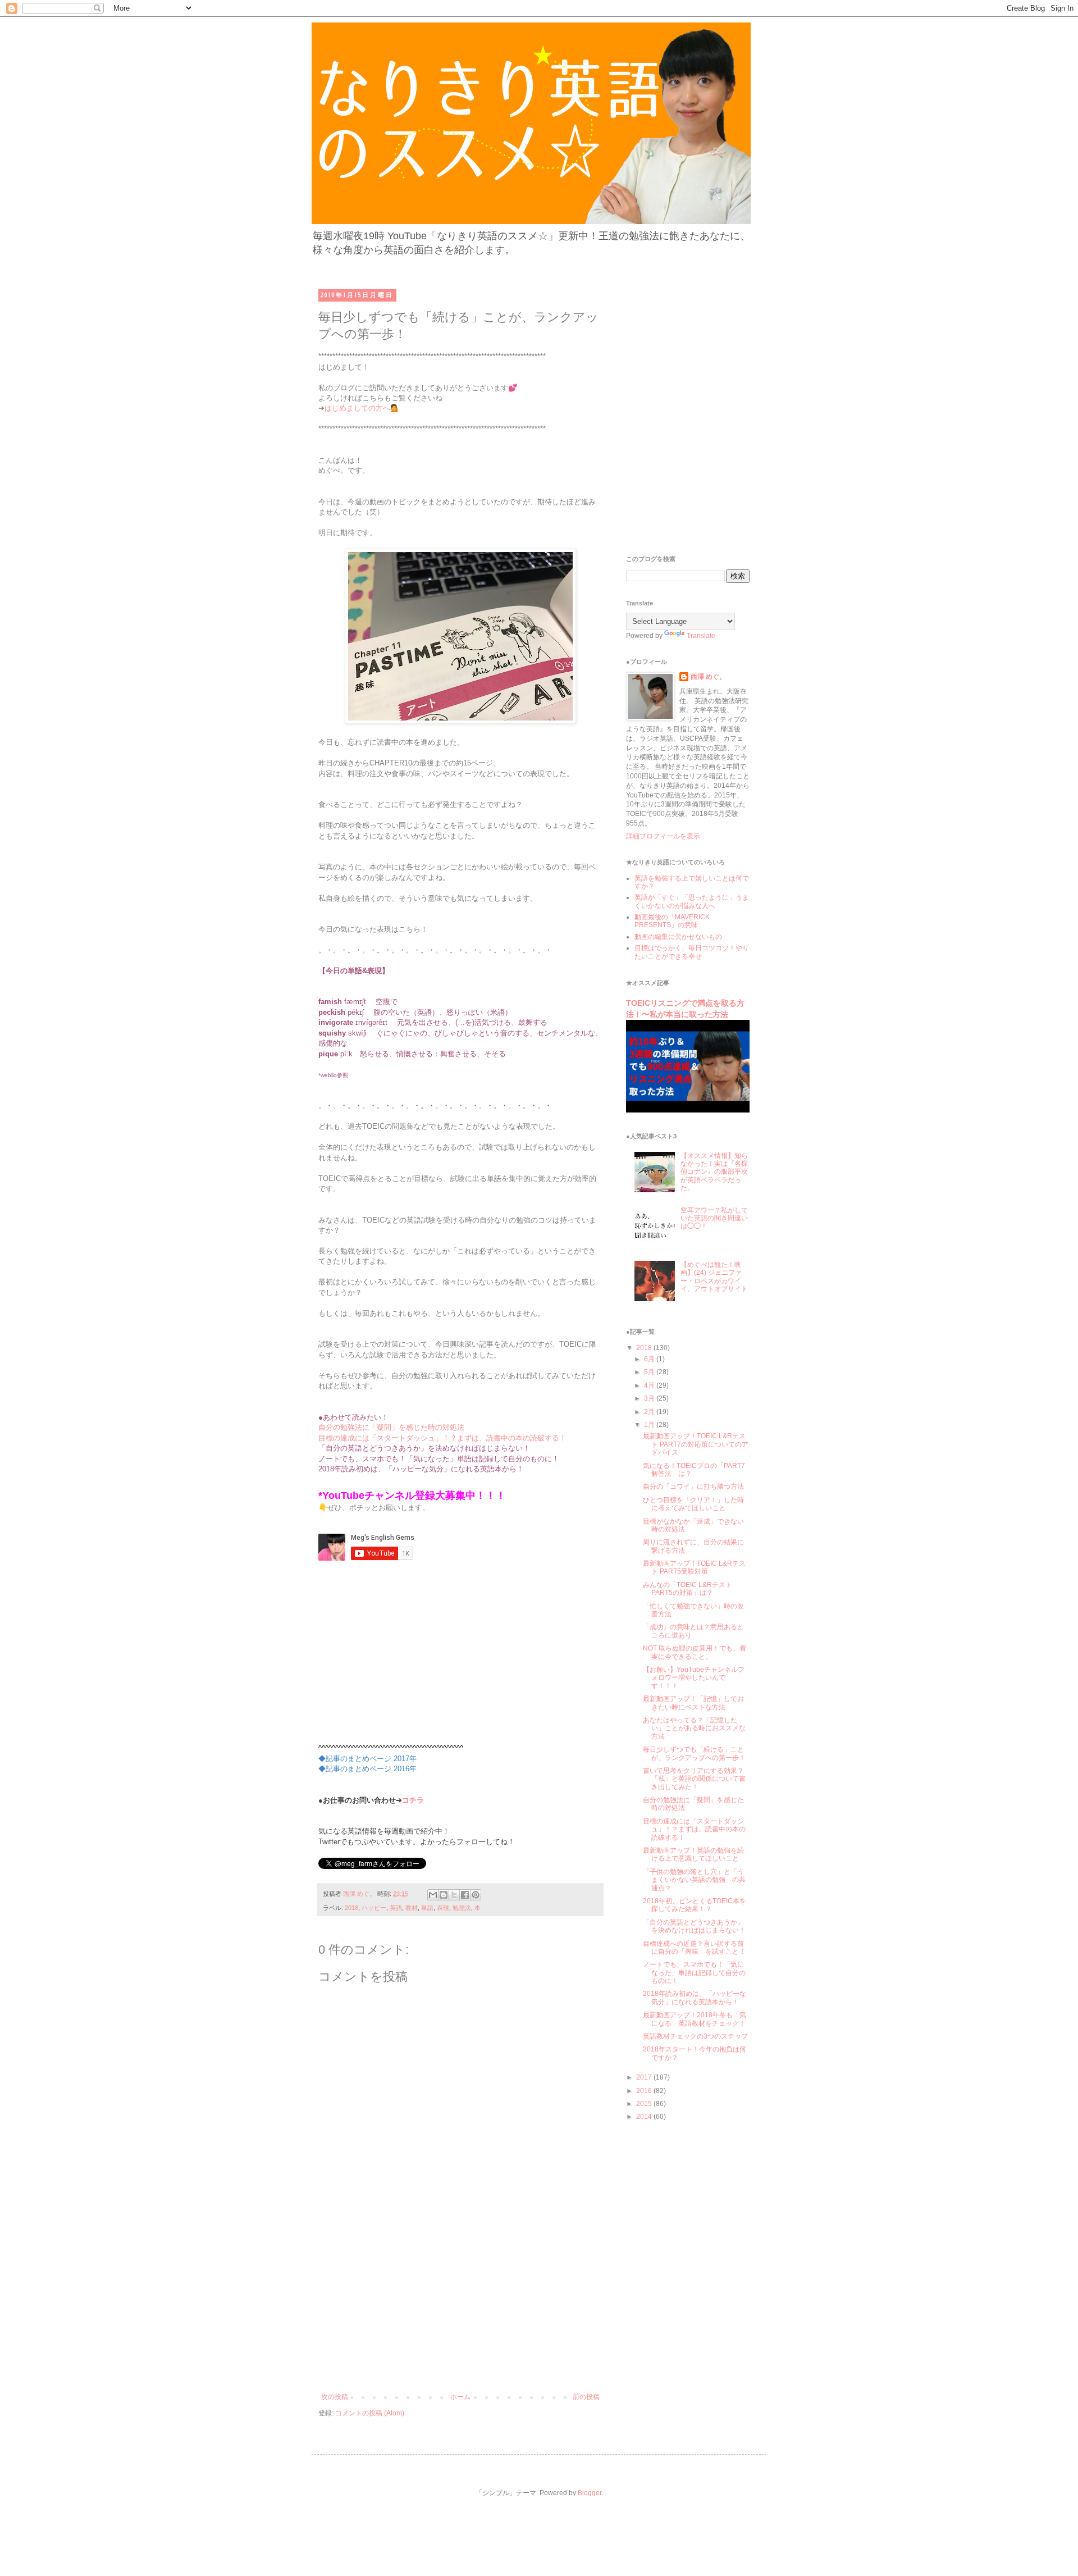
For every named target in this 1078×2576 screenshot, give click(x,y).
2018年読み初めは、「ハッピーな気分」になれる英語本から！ (695, 1998)
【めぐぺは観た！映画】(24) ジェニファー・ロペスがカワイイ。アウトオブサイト (714, 1277)
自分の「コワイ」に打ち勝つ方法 (693, 1487)
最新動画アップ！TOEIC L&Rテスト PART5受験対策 (694, 1567)
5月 (650, 1372)
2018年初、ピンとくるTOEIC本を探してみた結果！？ (695, 1905)
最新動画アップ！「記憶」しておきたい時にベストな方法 (693, 1703)
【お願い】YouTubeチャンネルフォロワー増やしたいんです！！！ (694, 1678)
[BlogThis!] (444, 1895)
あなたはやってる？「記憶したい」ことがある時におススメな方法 (694, 1728)
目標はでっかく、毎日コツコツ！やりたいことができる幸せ (692, 952)
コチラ (413, 1800)
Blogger (590, 2493)
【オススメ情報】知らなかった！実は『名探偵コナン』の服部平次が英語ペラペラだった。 (714, 1172)
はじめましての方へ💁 (362, 408)
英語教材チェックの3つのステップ (695, 2036)
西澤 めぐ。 (708, 677)
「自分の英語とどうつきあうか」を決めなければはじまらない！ (694, 1926)
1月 (650, 1425)
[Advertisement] (460, 2309)
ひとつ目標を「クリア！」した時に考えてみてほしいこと (693, 1504)
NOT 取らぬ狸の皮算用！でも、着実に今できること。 (695, 1652)
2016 (645, 2091)
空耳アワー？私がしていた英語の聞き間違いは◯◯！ (714, 1218)
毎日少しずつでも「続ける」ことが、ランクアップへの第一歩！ (694, 1753)
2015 (645, 2104)
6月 (650, 1359)
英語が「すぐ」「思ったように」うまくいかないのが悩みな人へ (692, 901)
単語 (427, 1908)
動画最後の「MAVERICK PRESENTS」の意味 (672, 921)
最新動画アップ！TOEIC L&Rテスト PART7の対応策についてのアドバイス (696, 1444)
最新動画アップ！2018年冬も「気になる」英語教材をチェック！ (695, 2019)
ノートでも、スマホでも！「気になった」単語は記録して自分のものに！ (694, 1973)
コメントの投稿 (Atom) (370, 2413)
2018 (351, 1908)
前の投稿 (586, 2397)
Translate (701, 636)
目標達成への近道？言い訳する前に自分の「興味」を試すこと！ (694, 1948)
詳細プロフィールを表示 (663, 836)
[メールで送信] (433, 1895)
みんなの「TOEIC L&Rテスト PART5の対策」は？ (688, 1589)
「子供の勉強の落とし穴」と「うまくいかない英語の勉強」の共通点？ (694, 1880)
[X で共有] (454, 1895)
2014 (645, 2117)
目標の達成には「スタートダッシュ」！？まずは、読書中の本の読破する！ (442, 1438)
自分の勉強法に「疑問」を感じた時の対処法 (391, 1427)
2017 (645, 2077)
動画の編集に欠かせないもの (678, 937)
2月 (650, 1412)
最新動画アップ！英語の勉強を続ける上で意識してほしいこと (693, 1854)
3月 (650, 1398)
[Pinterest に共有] (476, 1895)
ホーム (460, 2397)
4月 (650, 1385)
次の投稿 (335, 2397)
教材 (412, 1908)
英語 (396, 1908)
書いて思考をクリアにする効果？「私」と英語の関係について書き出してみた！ (694, 1779)
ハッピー (374, 1908)
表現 (443, 1908)
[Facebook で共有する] (465, 1895)
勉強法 (462, 1908)
